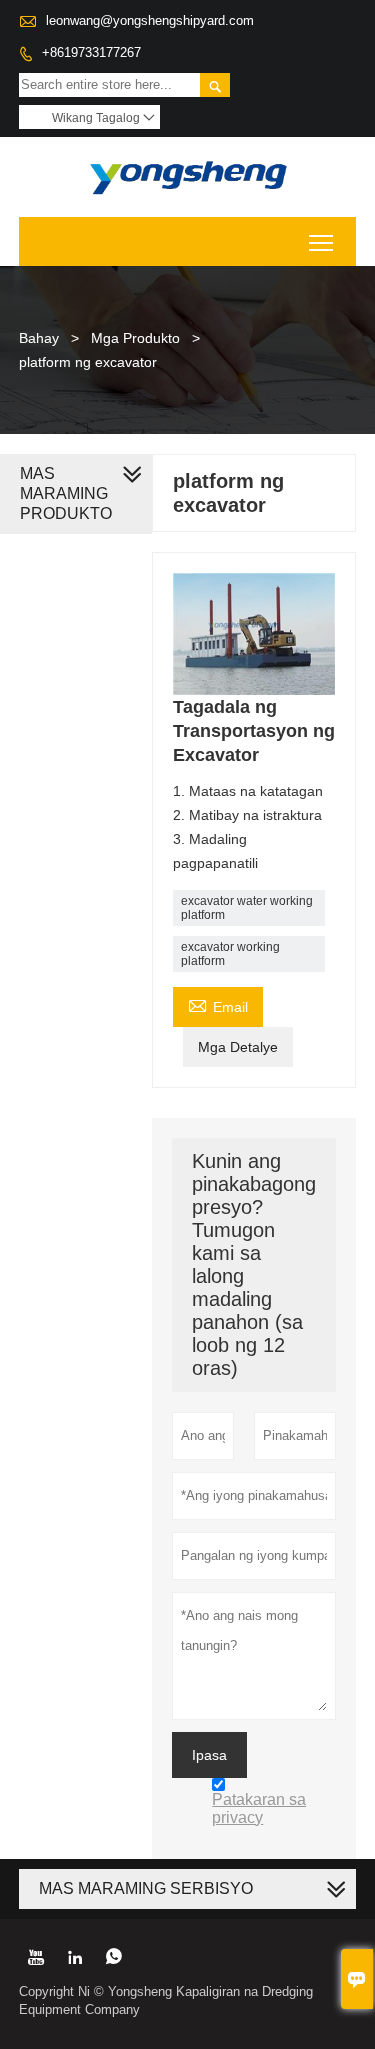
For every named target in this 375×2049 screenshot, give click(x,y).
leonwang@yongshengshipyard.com (150, 20)
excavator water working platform (247, 908)
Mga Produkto (135, 338)
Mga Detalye (238, 1047)
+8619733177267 (91, 52)
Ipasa (209, 1755)
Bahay (39, 338)
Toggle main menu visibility (321, 241)
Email (218, 1004)
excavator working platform (230, 954)
